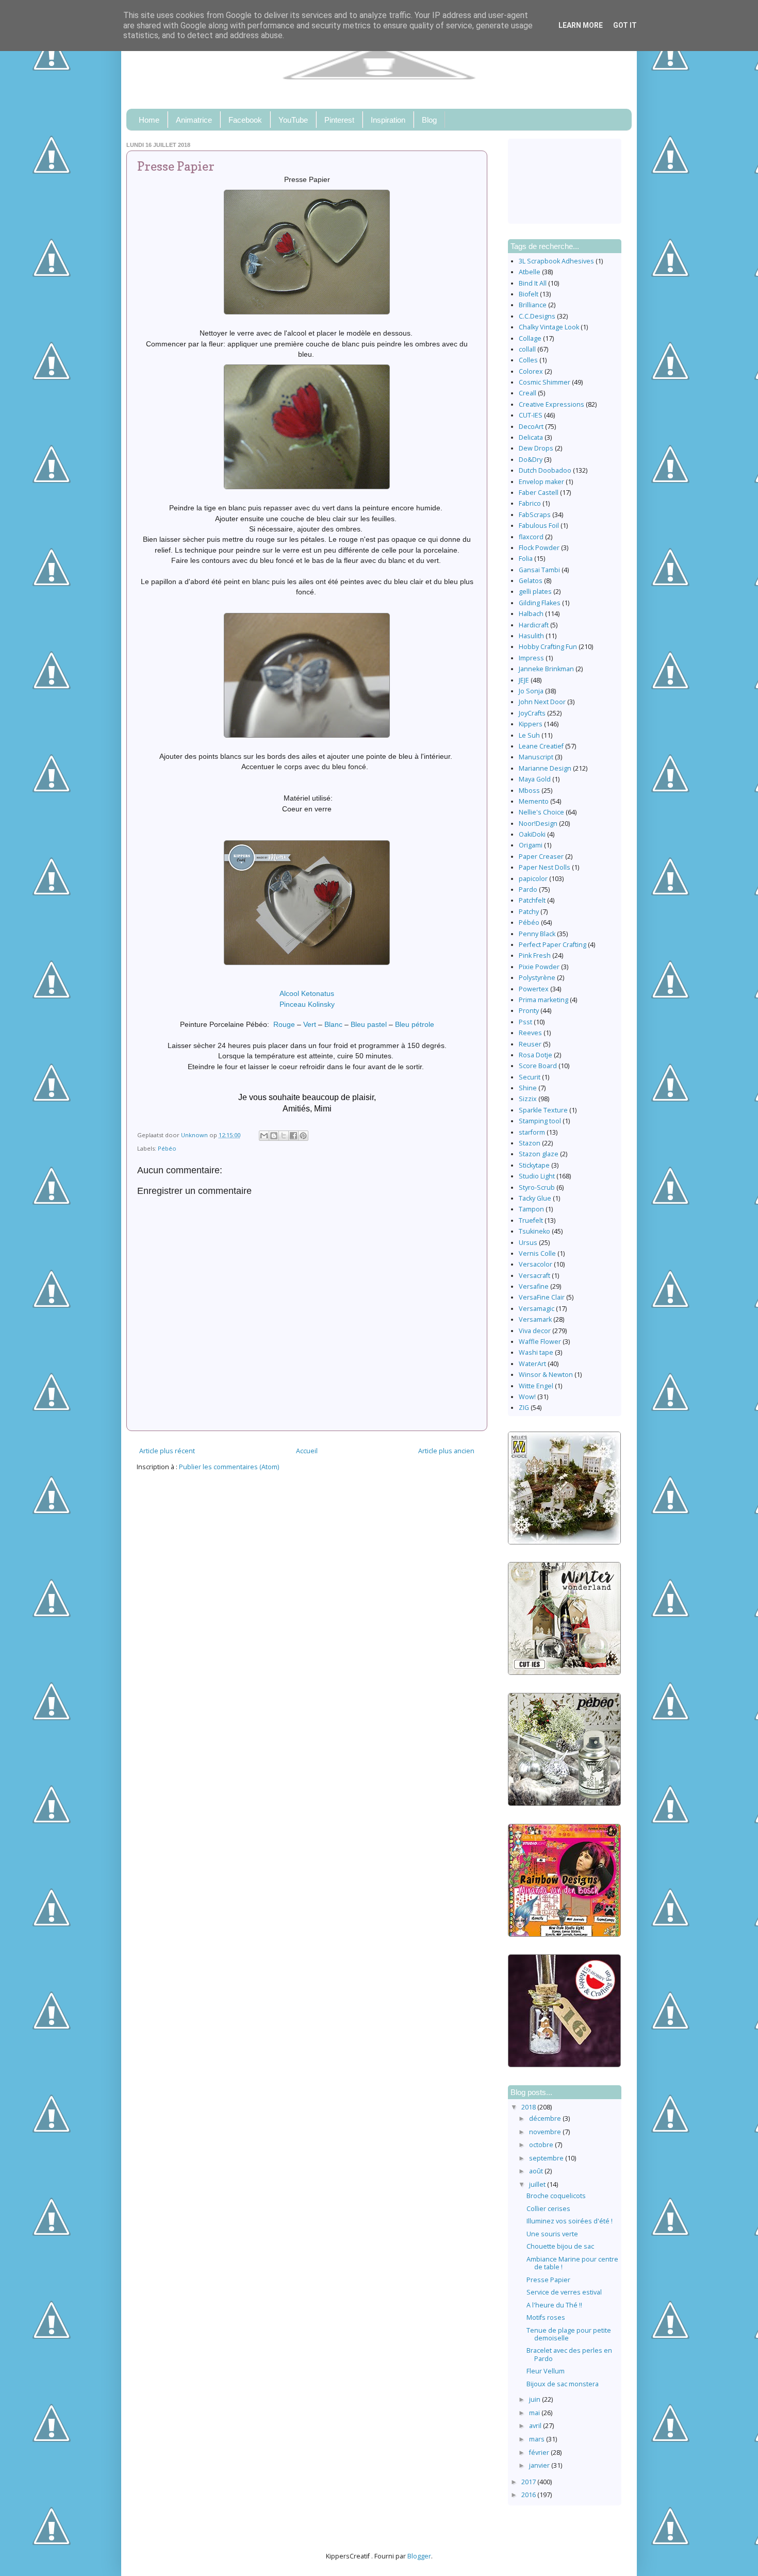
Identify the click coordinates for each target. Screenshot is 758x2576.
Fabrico (530, 503)
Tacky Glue (535, 1198)
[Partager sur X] (284, 1136)
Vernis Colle (537, 1253)
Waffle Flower (540, 1342)
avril (536, 2426)
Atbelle (530, 272)
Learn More (581, 25)
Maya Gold (535, 779)
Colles (528, 360)
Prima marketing (543, 1000)
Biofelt (529, 294)
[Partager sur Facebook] (293, 1136)
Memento (534, 801)
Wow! (527, 1397)
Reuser (530, 1044)
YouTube (293, 120)
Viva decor (535, 1331)
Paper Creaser (541, 857)
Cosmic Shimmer (545, 382)
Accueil (307, 1451)
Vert (310, 1024)
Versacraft (534, 1276)
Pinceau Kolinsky (307, 1004)
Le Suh (529, 735)
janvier (540, 2465)
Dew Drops (536, 448)
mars (538, 2439)
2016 (529, 2495)
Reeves (530, 1033)
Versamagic (537, 1309)
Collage (530, 338)
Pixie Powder (539, 967)
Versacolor (535, 1264)
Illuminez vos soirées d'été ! (570, 2221)
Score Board (538, 1066)
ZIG (524, 1408)
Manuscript (536, 757)
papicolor (533, 879)
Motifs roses (546, 2317)
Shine (528, 1088)
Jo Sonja (531, 691)
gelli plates (535, 592)
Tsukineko (534, 1231)
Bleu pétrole (415, 1024)
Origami (531, 845)
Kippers (531, 724)
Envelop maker (541, 482)
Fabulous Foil (539, 526)
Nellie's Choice (541, 812)
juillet (538, 2184)
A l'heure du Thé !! (554, 2305)
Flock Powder (539, 548)
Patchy (529, 912)
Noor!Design (538, 824)
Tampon (531, 1209)
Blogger (419, 2556)
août (537, 2171)
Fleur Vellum (546, 2371)
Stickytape (534, 1165)
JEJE (524, 680)
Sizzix (528, 1099)
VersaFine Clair (542, 1297)
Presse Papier (548, 2280)
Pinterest (339, 120)
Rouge (284, 1024)
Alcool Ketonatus (307, 993)
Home (149, 120)
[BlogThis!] (274, 1136)
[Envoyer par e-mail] (264, 1136)
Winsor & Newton (546, 1375)
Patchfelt (532, 900)
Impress (531, 658)
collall (527, 349)
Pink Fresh (535, 955)
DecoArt (531, 427)
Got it (625, 25)
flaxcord (531, 537)
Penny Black (537, 934)
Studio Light (537, 1176)
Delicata (531, 437)
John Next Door (542, 702)
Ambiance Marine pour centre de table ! (572, 2263)
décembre (546, 2118)
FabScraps (535, 515)
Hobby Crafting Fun (548, 647)
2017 (529, 2482)
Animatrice (194, 120)
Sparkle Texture (543, 1110)
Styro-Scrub (537, 1187)
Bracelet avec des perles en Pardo (569, 2354)
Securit (530, 1077)
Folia (526, 559)
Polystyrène (537, 978)
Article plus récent (167, 1451)
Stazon (530, 1143)
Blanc (333, 1024)
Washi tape (536, 1352)
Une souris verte (552, 2234)
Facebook (245, 120)
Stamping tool (540, 1121)
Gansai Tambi (539, 570)
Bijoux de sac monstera (563, 2384)
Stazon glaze (539, 1154)
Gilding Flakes (540, 603)
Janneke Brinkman (546, 669)
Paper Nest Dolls (545, 867)
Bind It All (533, 283)
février (540, 2453)
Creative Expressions (551, 404)
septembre (547, 2158)
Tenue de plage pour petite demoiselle (569, 2334)
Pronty (529, 1011)
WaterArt (532, 1364)
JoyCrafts (532, 713)
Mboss (529, 791)
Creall (528, 393)
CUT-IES (531, 415)
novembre (546, 2132)
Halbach (531, 614)
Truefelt (531, 1220)
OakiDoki (532, 834)
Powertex (534, 989)
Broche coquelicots (556, 2196)
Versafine (534, 1286)
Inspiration (388, 120)
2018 (529, 2107)
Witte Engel (536, 1386)
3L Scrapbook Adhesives (556, 261)
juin (535, 2399)
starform (532, 1132)
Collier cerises (548, 2209)
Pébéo (167, 1148)
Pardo (528, 890)
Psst (525, 1022)
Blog (429, 120)
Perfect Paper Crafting (553, 945)
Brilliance (533, 305)
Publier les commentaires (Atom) (229, 1467)
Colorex (531, 371)
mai (535, 2413)
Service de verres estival (564, 2292)
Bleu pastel (369, 1024)
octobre (542, 2145)
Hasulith (531, 636)
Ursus (528, 1243)
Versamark (535, 1319)
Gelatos (531, 581)
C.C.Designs (537, 316)
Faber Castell (539, 493)
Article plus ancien (446, 1451)
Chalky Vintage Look (549, 327)
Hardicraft (534, 625)
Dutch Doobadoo (545, 470)
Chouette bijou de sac (560, 2246)
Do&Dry (531, 460)
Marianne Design (545, 768)
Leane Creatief (541, 746)
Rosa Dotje (535, 1055)
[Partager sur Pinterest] (303, 1136)
